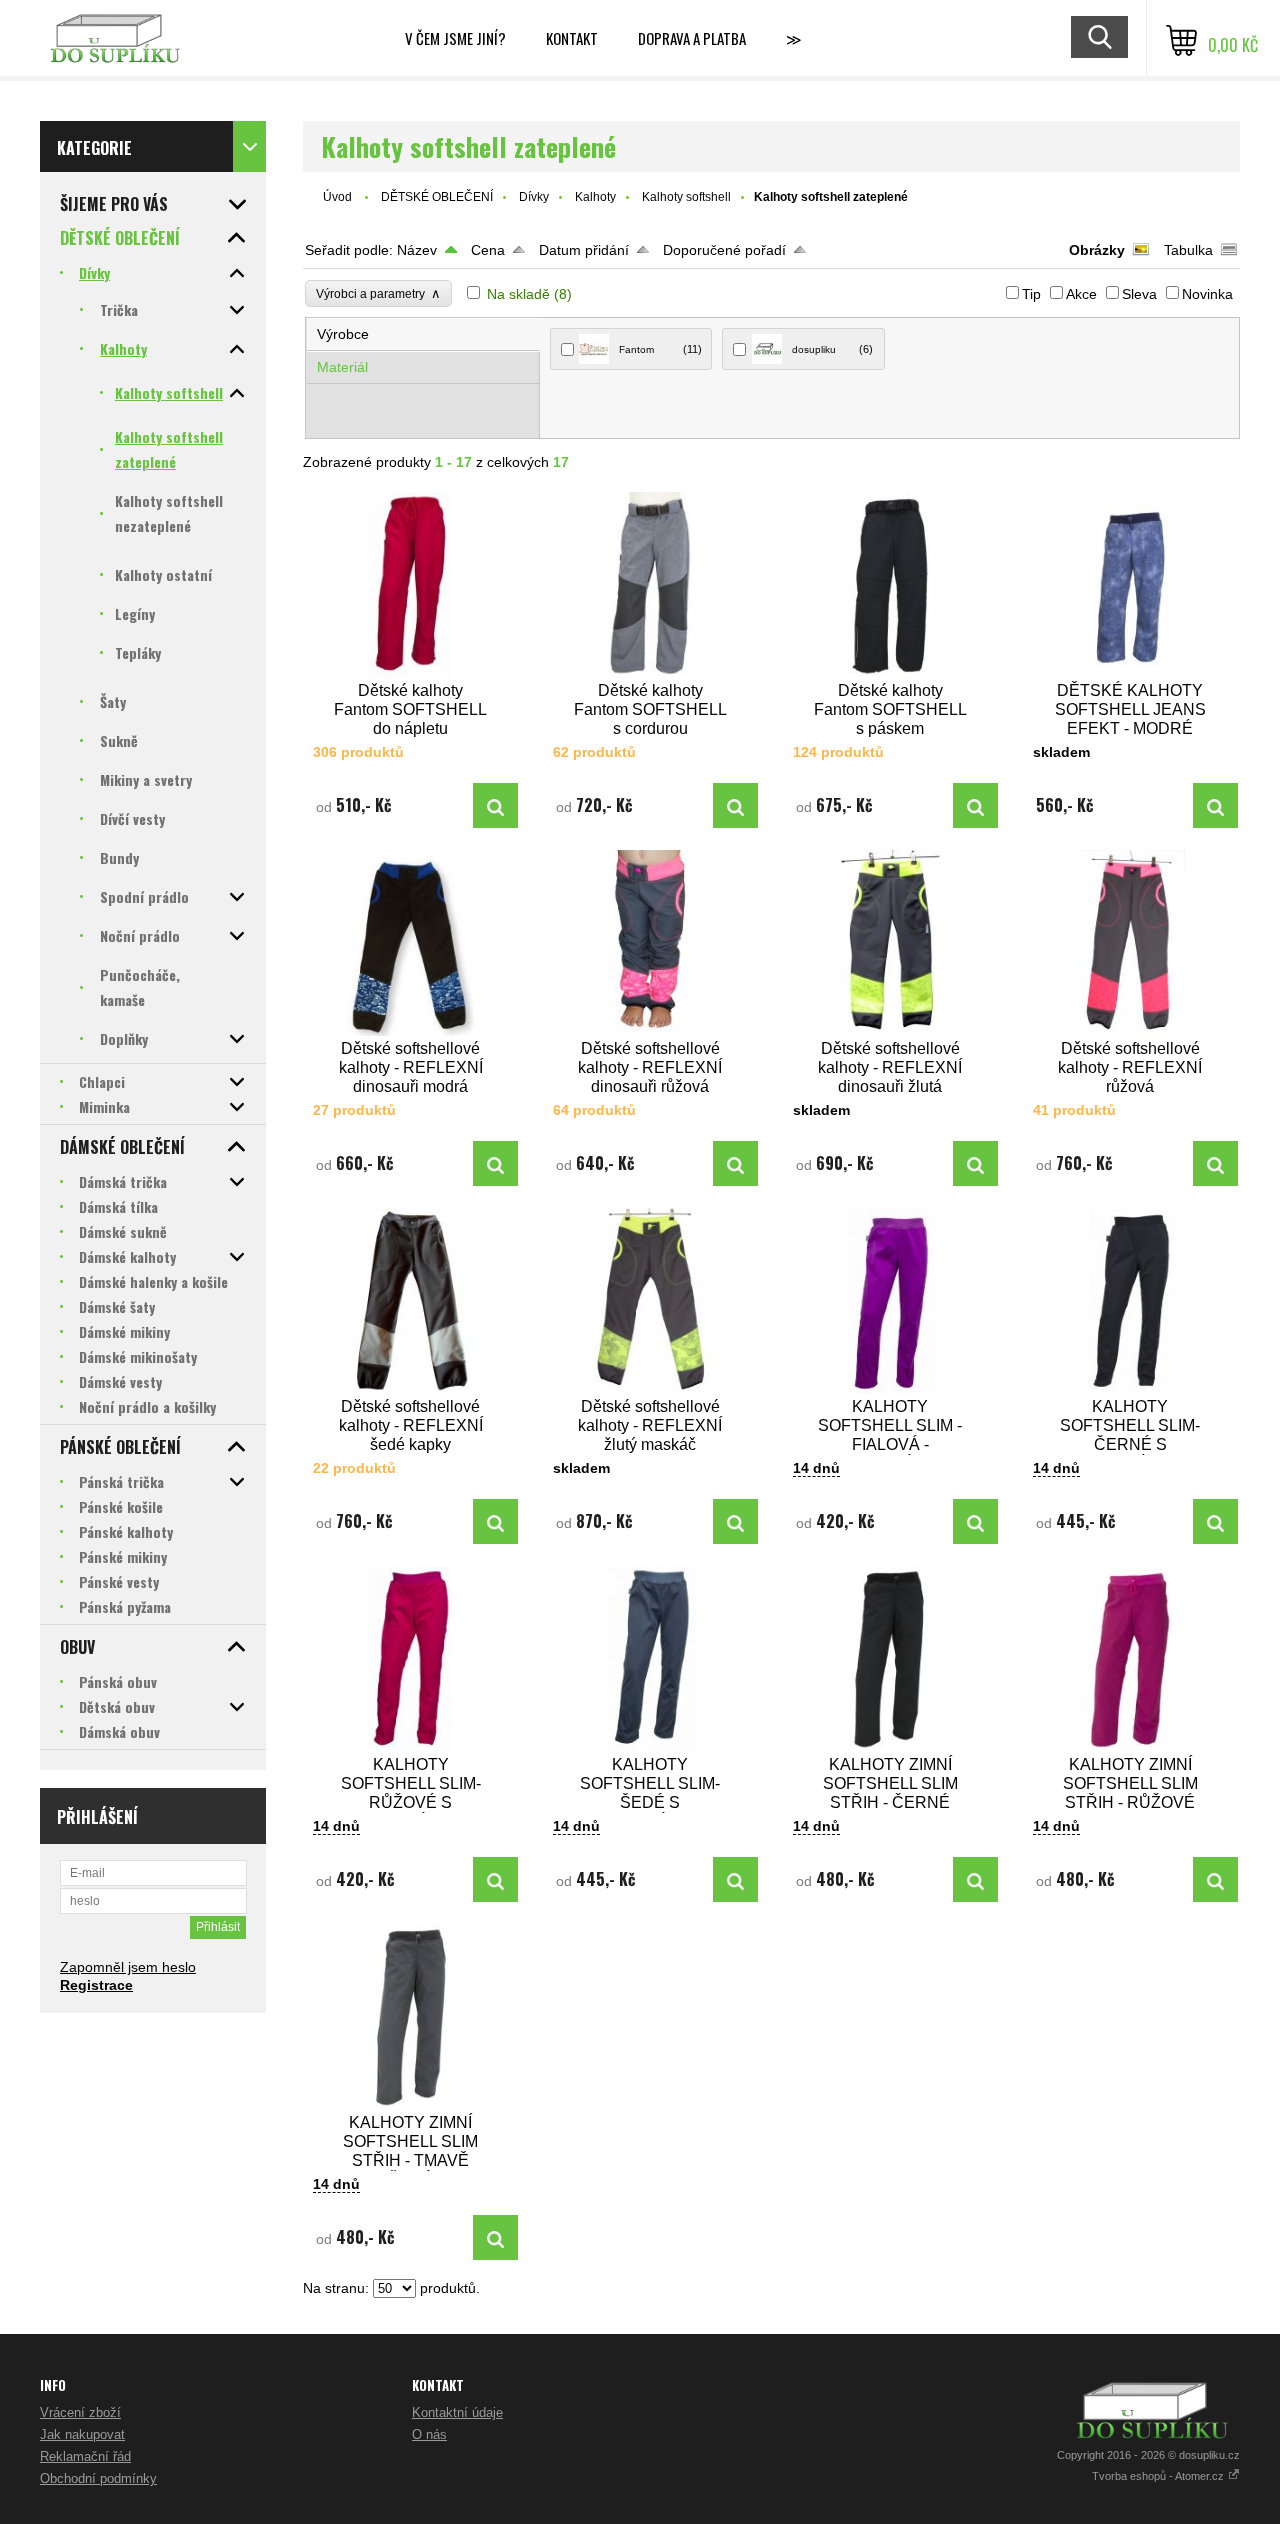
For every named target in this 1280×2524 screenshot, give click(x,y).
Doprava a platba (692, 38)
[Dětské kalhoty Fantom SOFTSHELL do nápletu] (411, 585)
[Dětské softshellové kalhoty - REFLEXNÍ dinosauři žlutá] (891, 943)
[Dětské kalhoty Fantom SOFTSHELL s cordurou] (651, 585)
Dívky (534, 197)
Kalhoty (595, 197)
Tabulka (1188, 250)
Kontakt (572, 38)
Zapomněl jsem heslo (128, 1967)
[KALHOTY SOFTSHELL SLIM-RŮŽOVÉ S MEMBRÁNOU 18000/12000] (411, 1659)
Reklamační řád (85, 2456)
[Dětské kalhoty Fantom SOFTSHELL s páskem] (891, 585)
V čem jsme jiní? (455, 38)
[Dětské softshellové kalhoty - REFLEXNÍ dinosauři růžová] (651, 943)
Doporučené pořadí (724, 250)
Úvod (337, 197)
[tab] (423, 334)
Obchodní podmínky (98, 2478)
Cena (488, 250)
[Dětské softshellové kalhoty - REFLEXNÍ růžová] (1131, 943)
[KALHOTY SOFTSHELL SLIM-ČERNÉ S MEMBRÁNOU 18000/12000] (1131, 1301)
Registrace (96, 1985)
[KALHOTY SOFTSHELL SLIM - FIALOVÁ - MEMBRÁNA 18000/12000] (891, 1301)
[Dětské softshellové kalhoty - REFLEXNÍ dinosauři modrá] (411, 943)
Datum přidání (584, 250)
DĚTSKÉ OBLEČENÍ (437, 197)
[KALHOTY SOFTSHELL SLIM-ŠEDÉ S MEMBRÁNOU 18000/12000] (651, 1659)
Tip (1031, 294)
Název (417, 250)
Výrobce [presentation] (343, 334)
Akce (1081, 294)
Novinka (1207, 294)
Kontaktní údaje (457, 2412)
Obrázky (1097, 250)
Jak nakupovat (82, 2434)
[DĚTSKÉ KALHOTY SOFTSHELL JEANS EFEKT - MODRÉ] (1131, 585)
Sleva (1139, 294)
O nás (429, 2434)
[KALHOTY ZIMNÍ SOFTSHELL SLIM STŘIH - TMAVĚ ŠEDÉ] (411, 2017)
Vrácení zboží (80, 2412)
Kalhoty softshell (686, 197)
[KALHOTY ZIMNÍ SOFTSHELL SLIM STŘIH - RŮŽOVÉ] (1131, 1659)
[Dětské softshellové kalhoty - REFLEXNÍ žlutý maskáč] (651, 1301)
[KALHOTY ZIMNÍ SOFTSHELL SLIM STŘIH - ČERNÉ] (891, 1659)
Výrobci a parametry (378, 293)
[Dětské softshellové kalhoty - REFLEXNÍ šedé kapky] (411, 1301)
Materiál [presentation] (342, 367)
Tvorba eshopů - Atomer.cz (1159, 2476)
